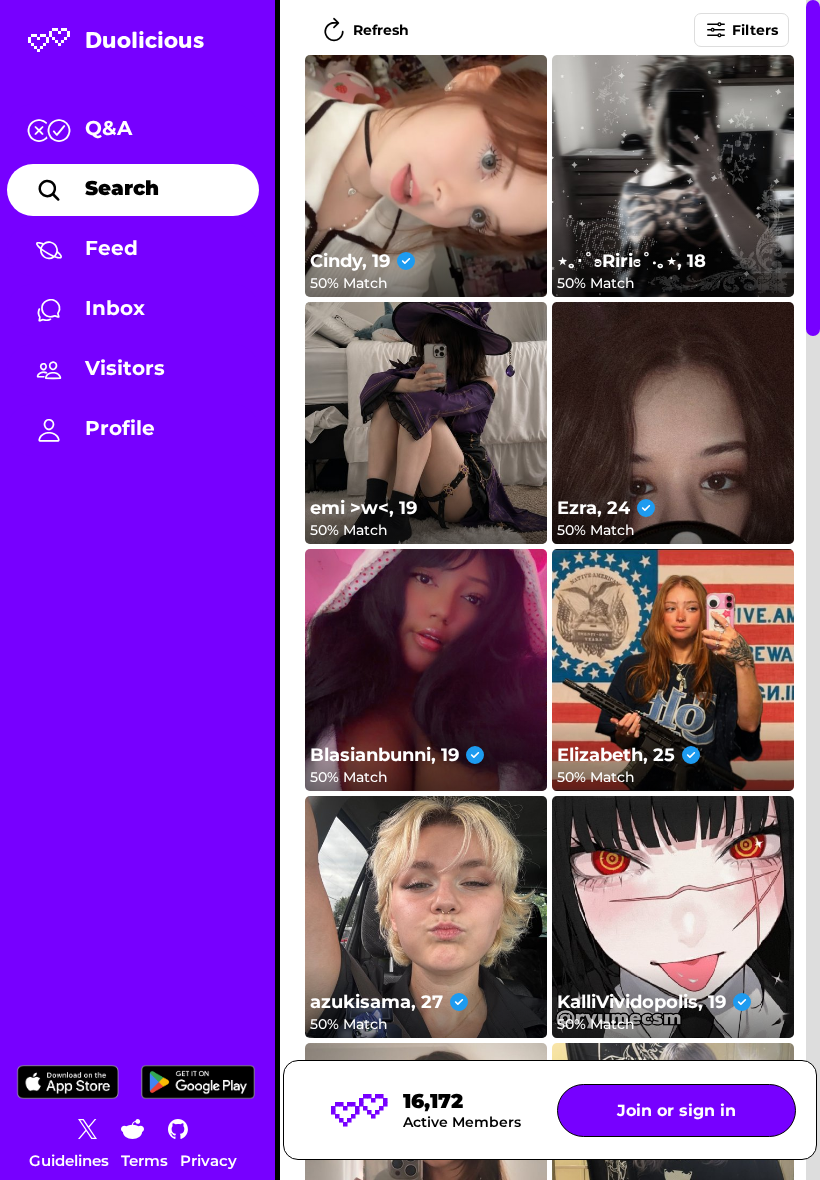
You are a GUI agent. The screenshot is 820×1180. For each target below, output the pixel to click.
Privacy (208, 1160)
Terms (144, 1160)
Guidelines (69, 1160)
